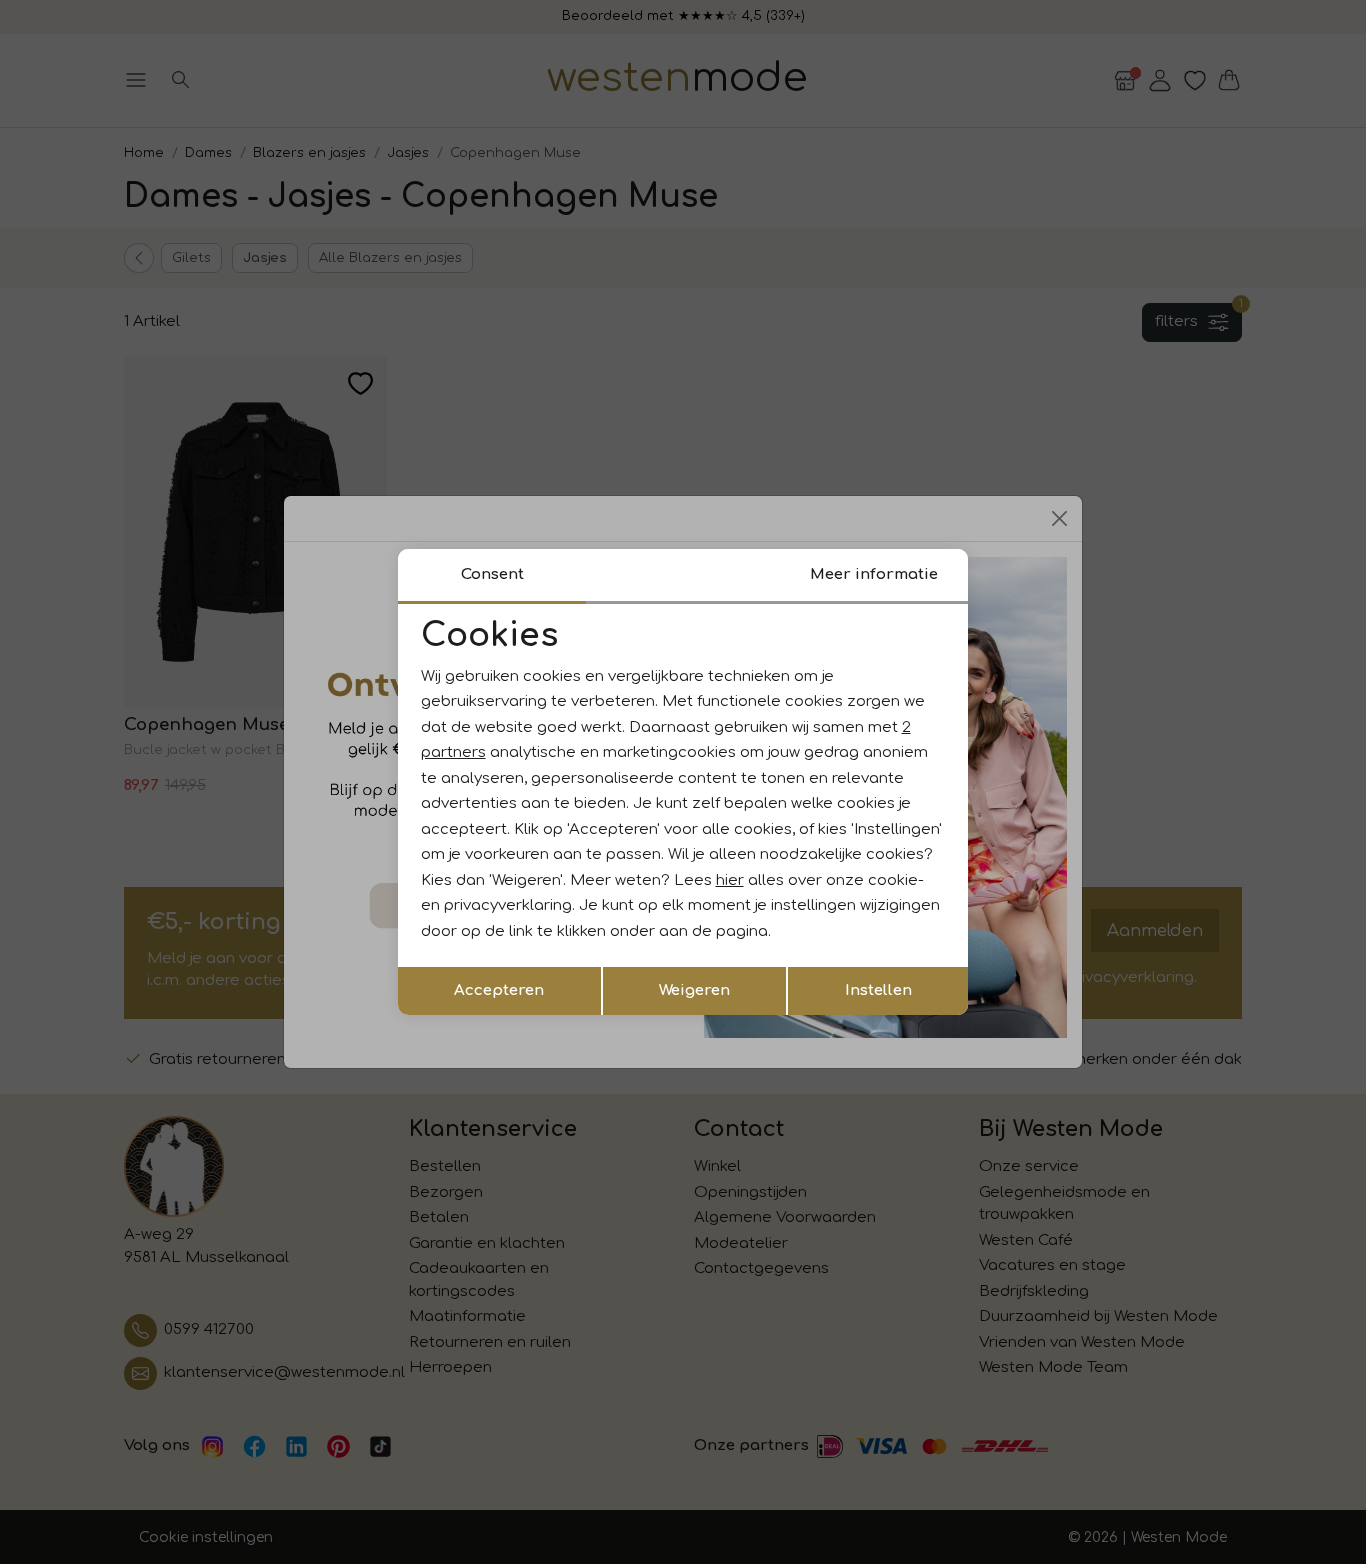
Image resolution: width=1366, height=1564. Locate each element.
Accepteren (499, 990)
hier (730, 880)
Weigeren (694, 990)
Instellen (878, 990)
